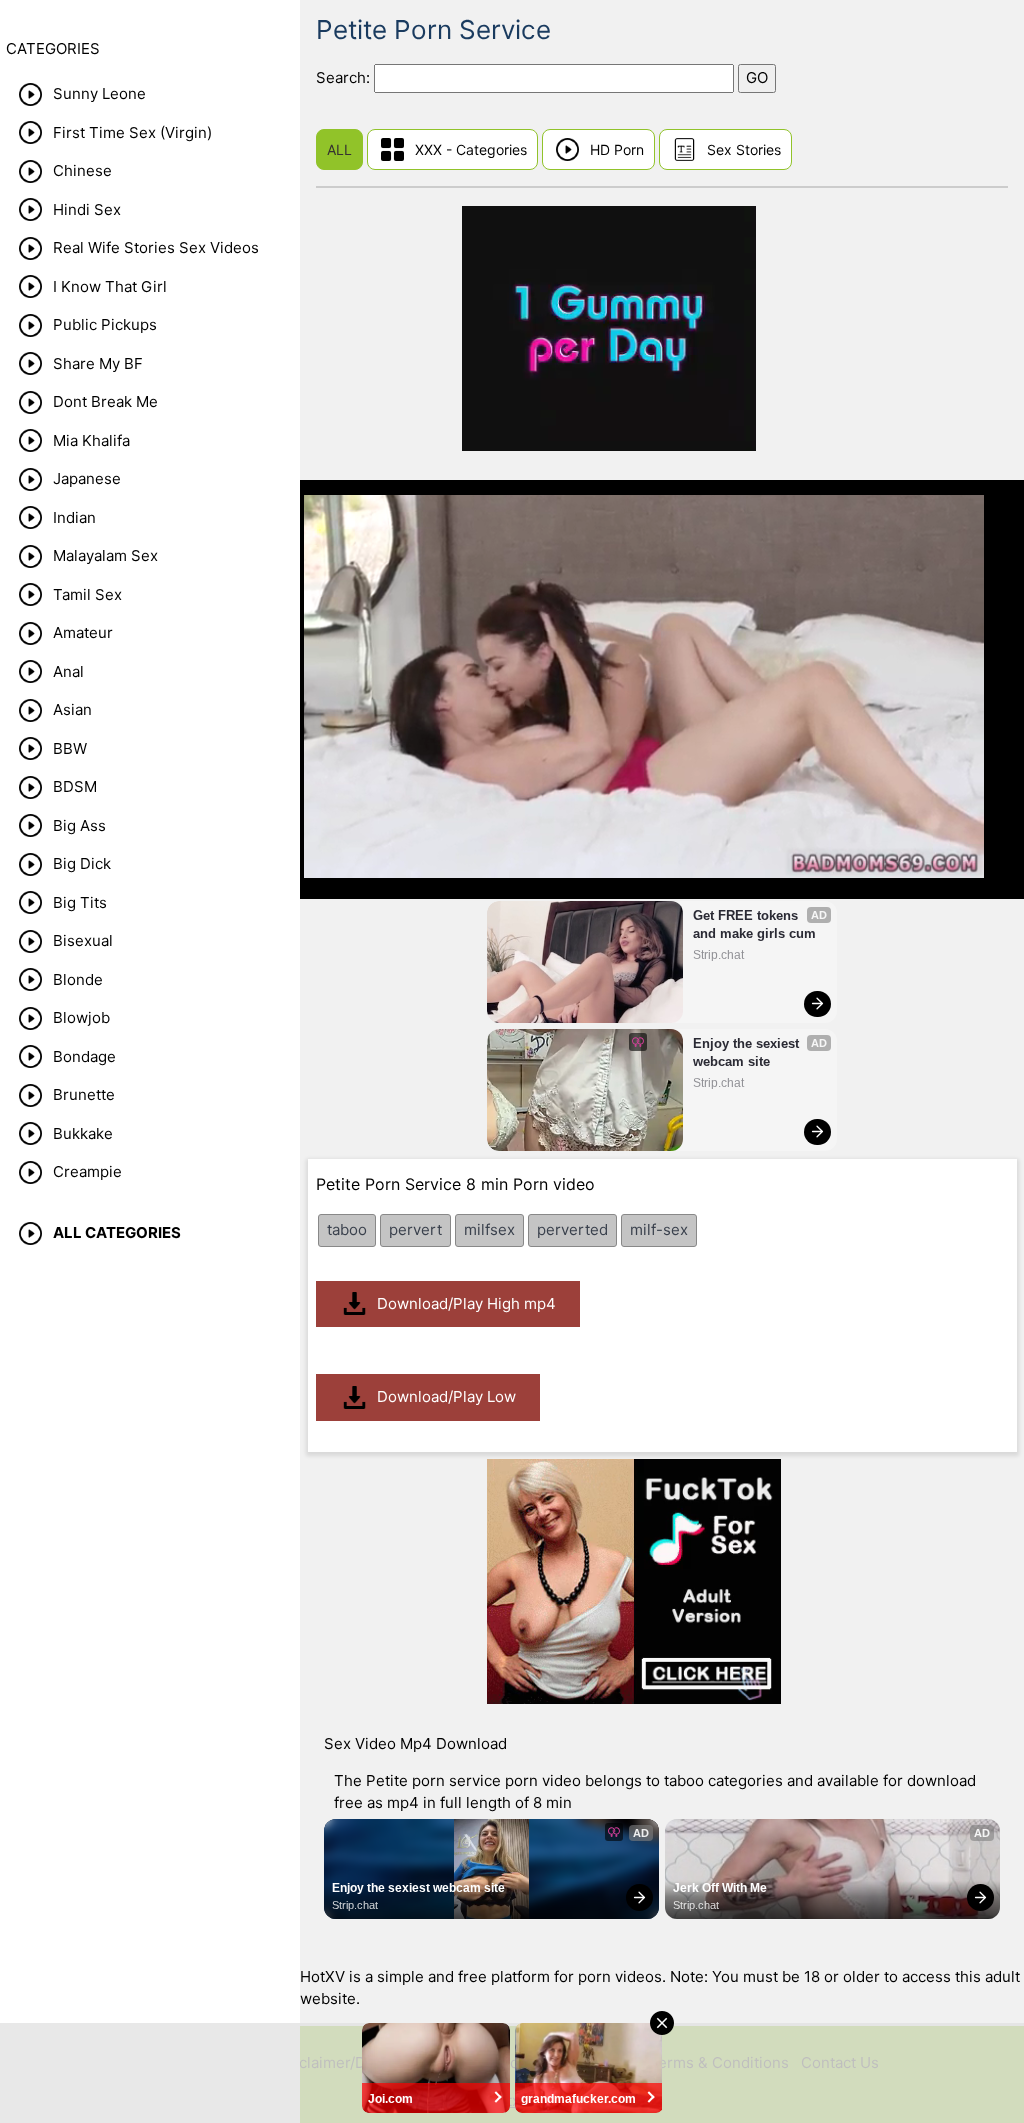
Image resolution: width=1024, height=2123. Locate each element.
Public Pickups (105, 324)
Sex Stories (744, 149)
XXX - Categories (471, 149)
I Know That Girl (110, 286)
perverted (572, 1229)
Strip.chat (718, 955)
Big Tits (80, 902)
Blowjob (81, 1017)
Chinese (82, 170)
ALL (339, 149)
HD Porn (617, 149)
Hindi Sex (87, 209)
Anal (68, 671)
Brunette (84, 1094)
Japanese (87, 478)
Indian (74, 517)
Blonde (78, 979)
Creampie (87, 1171)
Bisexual (83, 940)
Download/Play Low (446, 1396)
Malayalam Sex (105, 555)
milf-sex (659, 1229)
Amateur (83, 632)
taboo (347, 1229)
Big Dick (82, 863)
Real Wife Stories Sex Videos (156, 247)
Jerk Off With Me (720, 1888)
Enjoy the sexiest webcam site (748, 1052)
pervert (415, 1229)
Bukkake (83, 1133)
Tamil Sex (87, 594)
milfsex (489, 1229)
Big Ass (79, 825)
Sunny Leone (99, 93)
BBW (70, 748)
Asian (72, 709)
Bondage (84, 1056)
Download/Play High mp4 (466, 1303)
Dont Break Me (105, 401)
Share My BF (98, 363)
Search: (345, 77)
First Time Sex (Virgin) (132, 132)
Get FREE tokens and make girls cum (754, 924)
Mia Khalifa (91, 440)
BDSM (75, 786)
